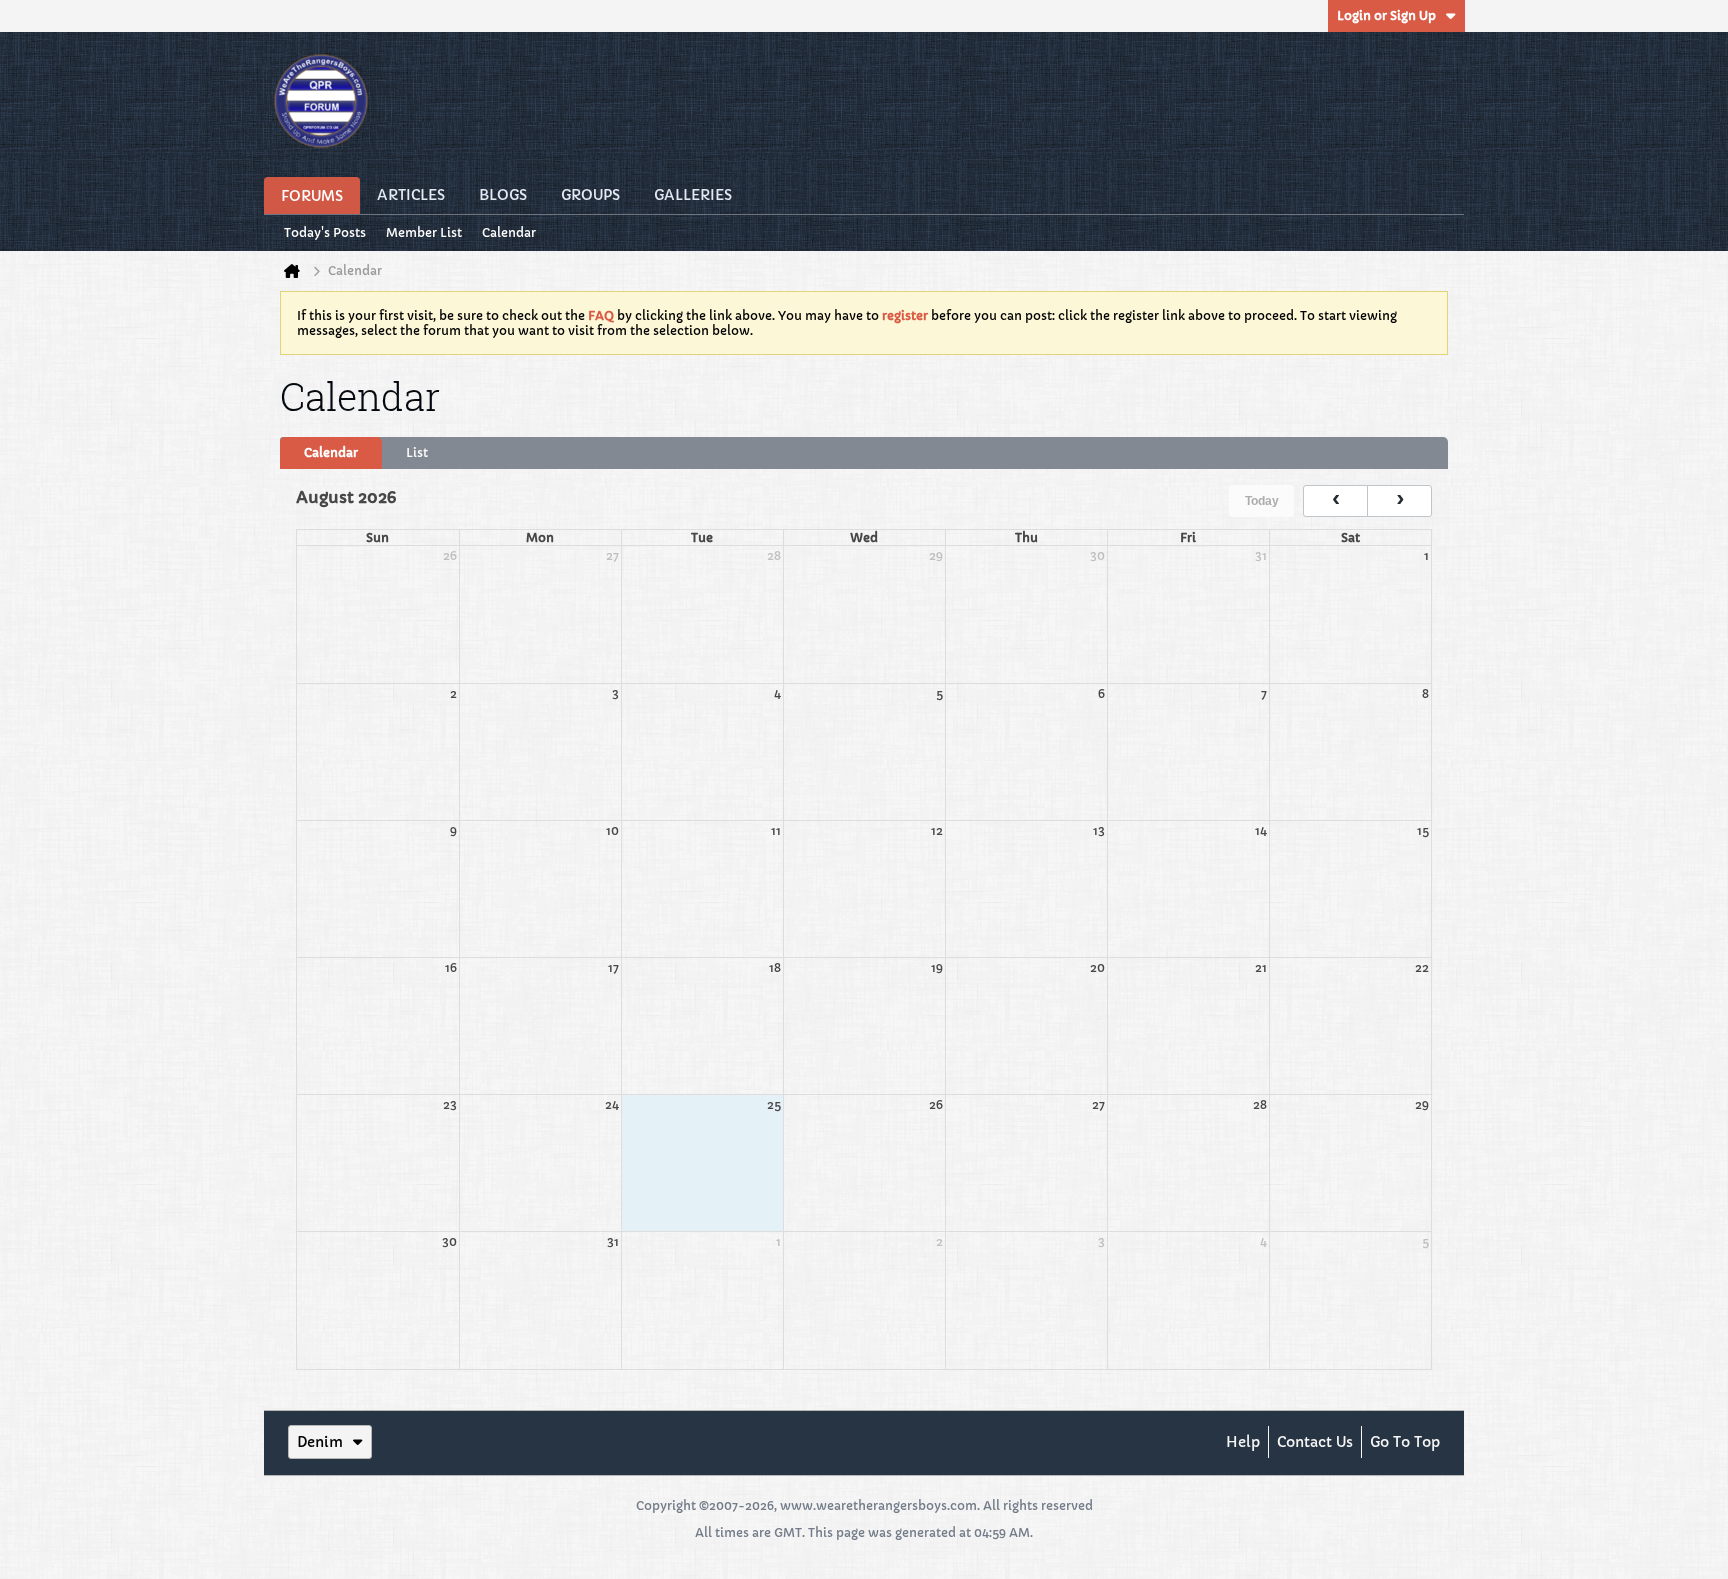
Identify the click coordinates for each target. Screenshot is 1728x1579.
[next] (1399, 501)
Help (1243, 1442)
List (417, 452)
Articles (411, 195)
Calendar (509, 232)
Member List (424, 232)
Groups (590, 195)
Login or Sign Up (1386, 15)
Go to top (1405, 1442)
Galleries (693, 195)
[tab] (331, 453)
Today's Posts (325, 232)
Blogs (503, 195)
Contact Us (1315, 1442)
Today (1262, 501)
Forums (312, 196)
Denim (320, 1442)
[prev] (1335, 501)
